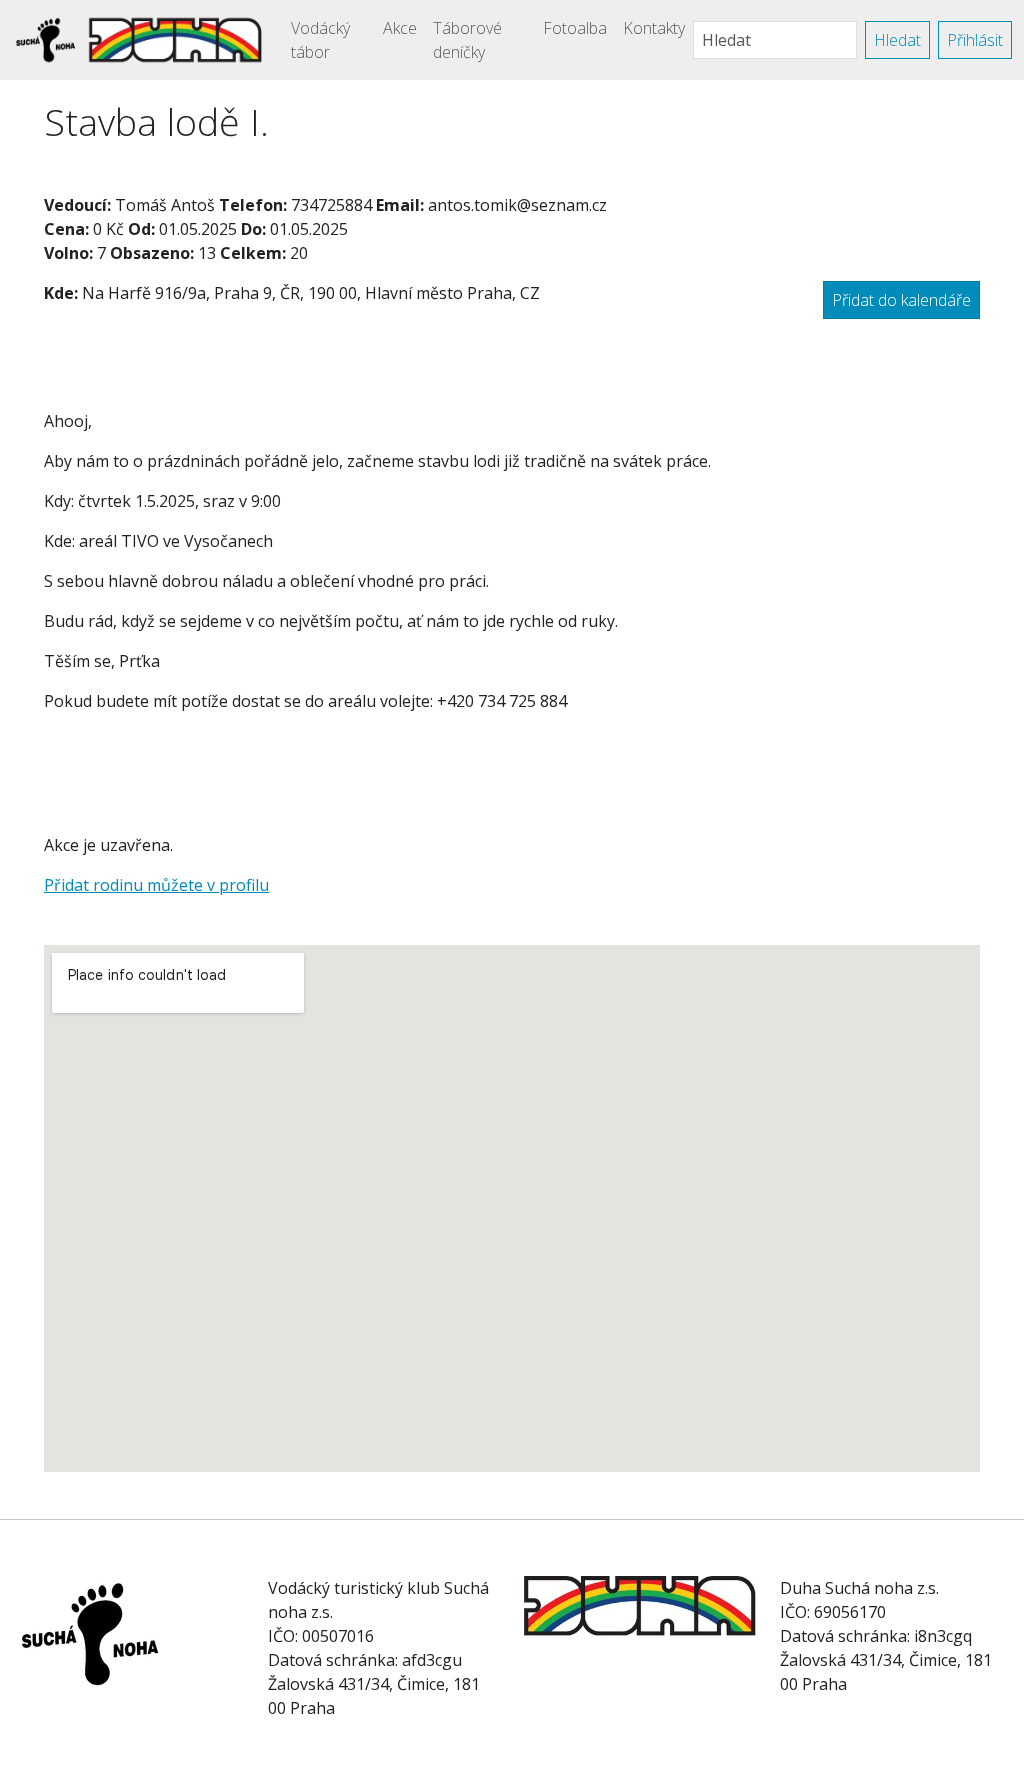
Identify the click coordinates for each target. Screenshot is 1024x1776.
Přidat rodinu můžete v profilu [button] (156, 885)
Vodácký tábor (320, 40)
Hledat (897, 40)
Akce (400, 28)
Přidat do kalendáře (901, 300)
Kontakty (654, 28)
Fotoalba (575, 28)
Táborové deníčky (467, 40)
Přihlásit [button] (975, 40)
